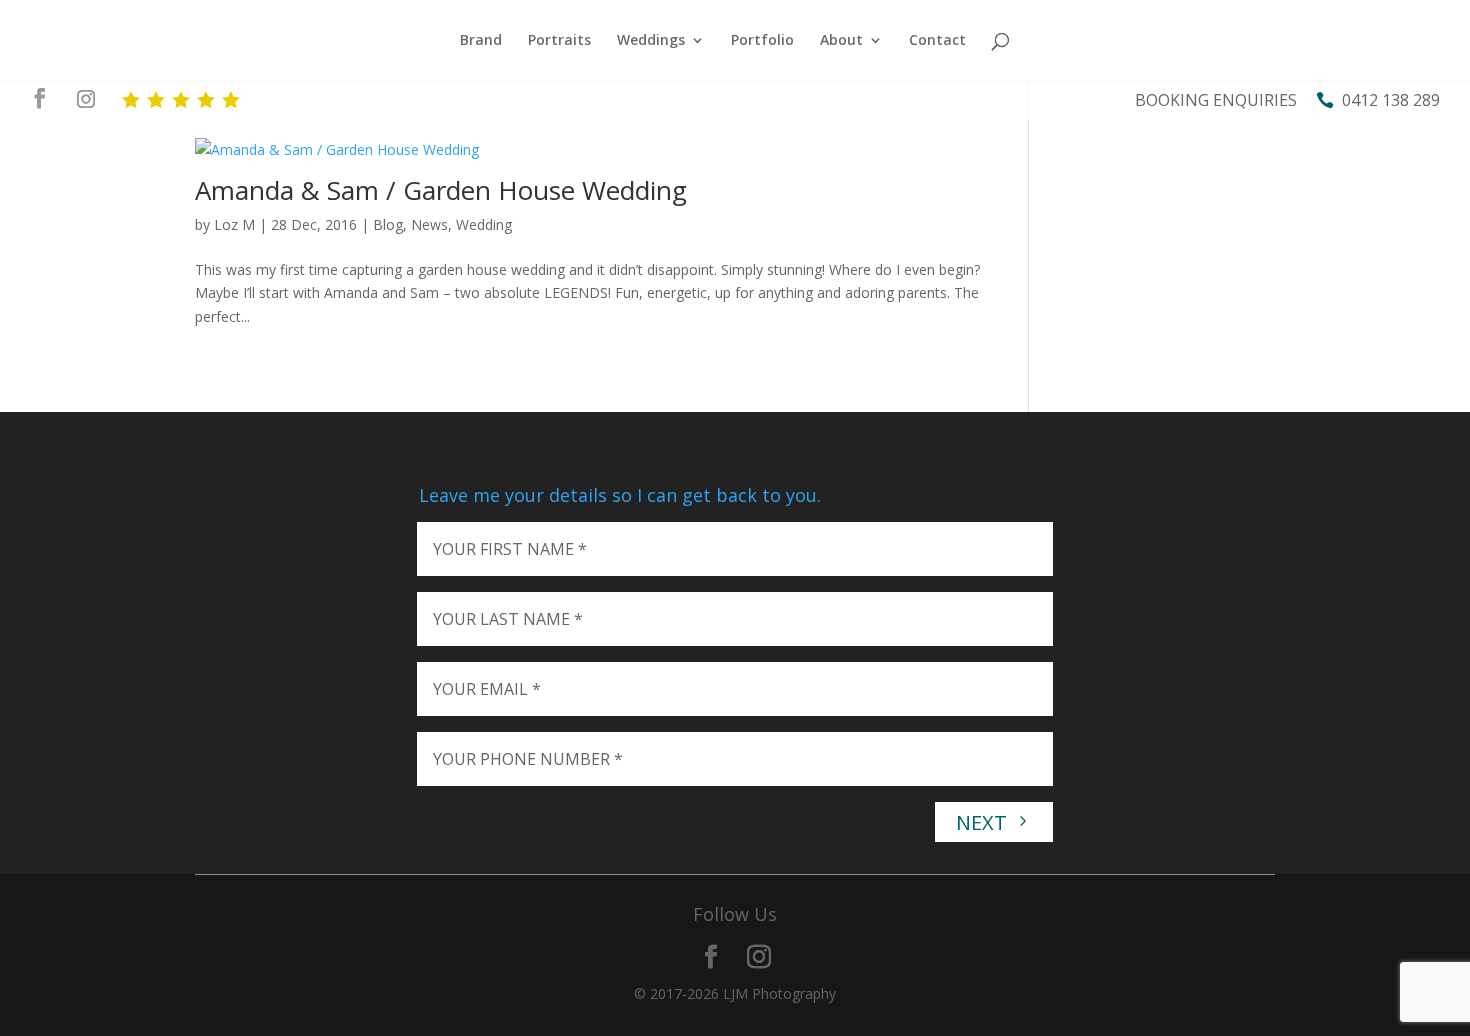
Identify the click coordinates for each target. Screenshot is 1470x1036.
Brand (481, 41)
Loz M (234, 224)
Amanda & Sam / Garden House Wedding (441, 190)
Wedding (484, 224)
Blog (388, 224)
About (841, 41)
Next (984, 822)
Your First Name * (510, 549)
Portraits (559, 41)
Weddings (651, 41)
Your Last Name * (508, 619)
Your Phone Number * (528, 759)
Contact (937, 41)
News (429, 224)
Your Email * (487, 689)
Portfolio (762, 41)
